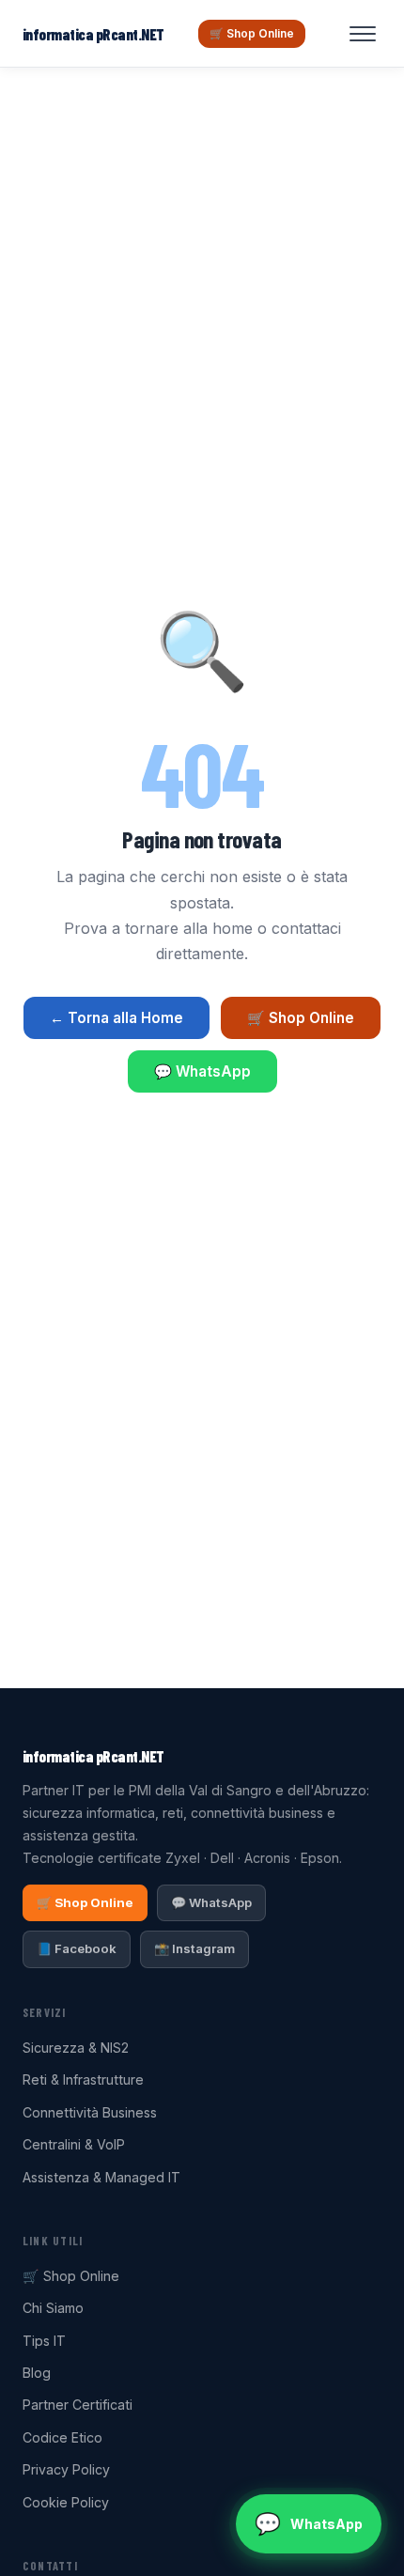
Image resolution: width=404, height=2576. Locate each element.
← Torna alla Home (117, 1018)
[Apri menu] (363, 34)
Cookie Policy (66, 2502)
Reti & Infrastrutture (83, 2079)
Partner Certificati (78, 2405)
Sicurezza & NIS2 (76, 2048)
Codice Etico (62, 2437)
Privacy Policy (66, 2469)
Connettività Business (90, 2112)
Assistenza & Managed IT (101, 2177)
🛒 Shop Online (252, 33)
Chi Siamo (53, 2308)
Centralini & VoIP (74, 2144)
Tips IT (44, 2341)
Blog (37, 2373)
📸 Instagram (194, 1948)
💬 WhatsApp (202, 1071)
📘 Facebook (77, 1948)
